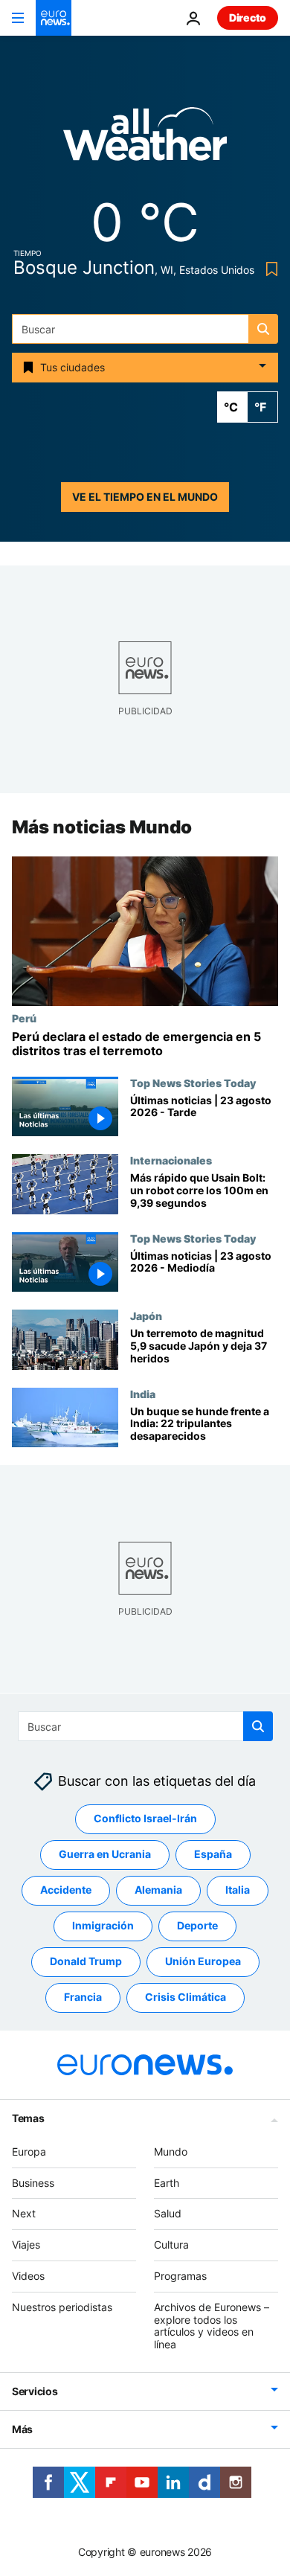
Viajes (26, 2245)
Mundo (171, 2151)
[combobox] (145, 329)
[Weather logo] (145, 139)
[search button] (263, 329)
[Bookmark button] (269, 269)
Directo (248, 17)
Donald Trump (86, 1961)
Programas (180, 2275)
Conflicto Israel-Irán (145, 1818)
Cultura (171, 2245)
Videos (28, 2275)
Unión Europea (203, 1961)
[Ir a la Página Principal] (54, 18)
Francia (83, 1997)
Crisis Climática (186, 1997)
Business (33, 2182)
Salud (168, 2213)
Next (24, 2213)
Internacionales (171, 1160)
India (143, 1394)
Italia (238, 1890)
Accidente (66, 1890)
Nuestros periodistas (62, 2306)
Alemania (158, 1890)
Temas (28, 2117)
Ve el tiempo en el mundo (145, 497)
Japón (146, 1316)
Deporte (197, 1925)
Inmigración (103, 1925)
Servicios (35, 2390)
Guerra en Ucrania (105, 1854)
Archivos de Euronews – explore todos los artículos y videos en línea (212, 2325)
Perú (24, 1018)
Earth (167, 2182)
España (213, 1854)
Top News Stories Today (193, 1083)
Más (22, 2428)
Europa (29, 2151)
